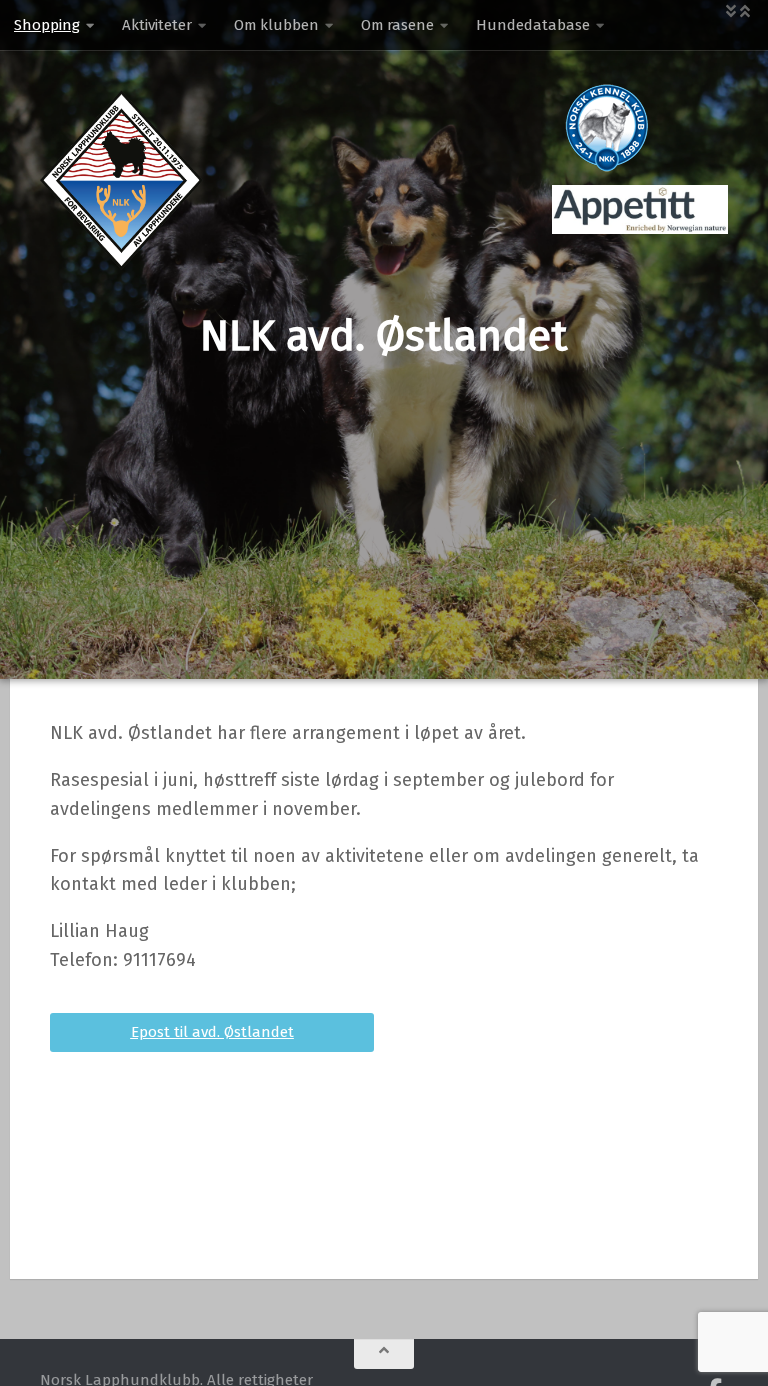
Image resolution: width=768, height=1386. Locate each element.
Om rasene (397, 25)
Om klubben (276, 25)
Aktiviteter (157, 25)
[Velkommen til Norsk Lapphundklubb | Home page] (121, 180)
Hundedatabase (533, 25)
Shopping (47, 25)
